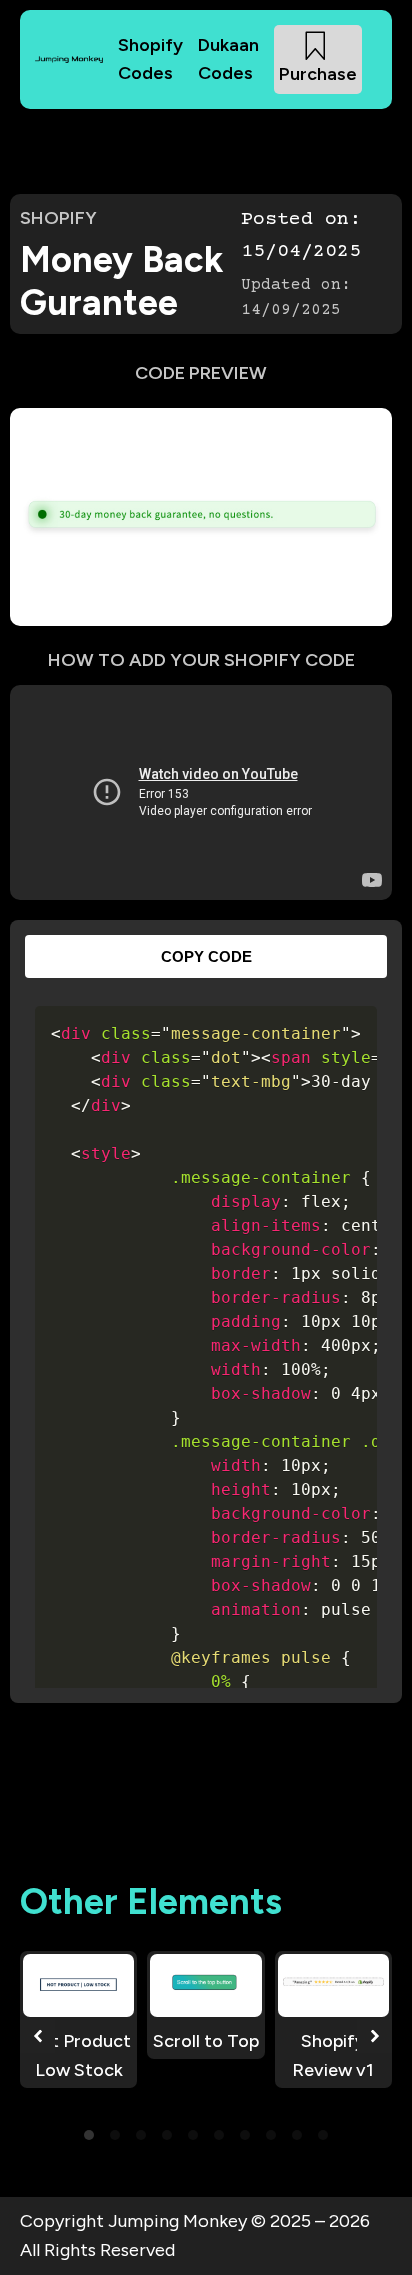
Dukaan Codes (228, 59)
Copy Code (206, 956)
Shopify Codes (150, 59)
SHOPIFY (58, 218)
